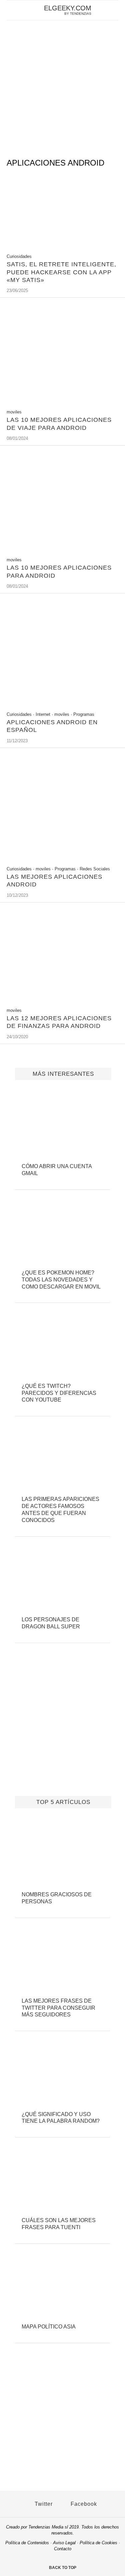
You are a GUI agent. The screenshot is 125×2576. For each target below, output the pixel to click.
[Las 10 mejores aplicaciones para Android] (62, 549)
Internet (43, 714)
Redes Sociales (95, 869)
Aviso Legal (64, 2543)
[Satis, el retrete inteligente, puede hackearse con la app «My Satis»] (62, 246)
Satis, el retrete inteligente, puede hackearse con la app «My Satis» (61, 272)
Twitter (43, 2504)
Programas (84, 714)
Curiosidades (19, 256)
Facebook (83, 2504)
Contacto (63, 2549)
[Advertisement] (62, 86)
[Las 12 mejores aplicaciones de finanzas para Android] (62, 1000)
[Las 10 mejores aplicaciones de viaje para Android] (62, 401)
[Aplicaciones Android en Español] (62, 704)
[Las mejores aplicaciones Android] (62, 858)
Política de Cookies (98, 2543)
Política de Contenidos (27, 2543)
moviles (14, 412)
